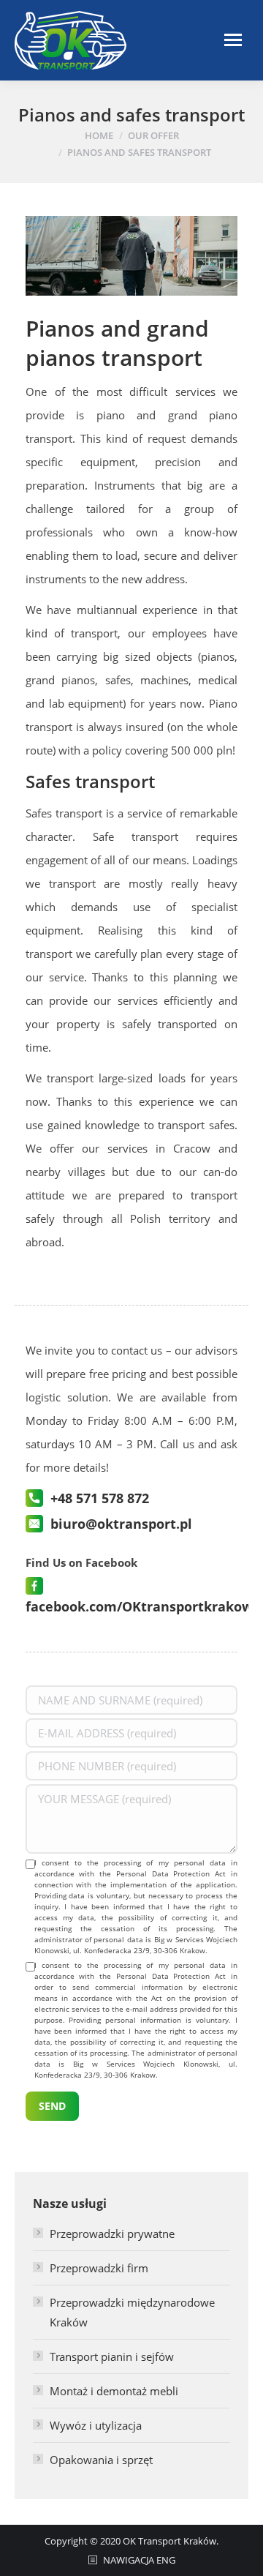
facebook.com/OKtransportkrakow (139, 1606)
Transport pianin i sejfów (112, 2356)
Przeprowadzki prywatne (112, 2234)
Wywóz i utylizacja (96, 2425)
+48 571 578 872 (100, 1498)
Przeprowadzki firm (99, 2268)
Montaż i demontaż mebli (114, 2391)
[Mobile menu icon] (233, 40)
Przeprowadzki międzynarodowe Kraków (132, 2312)
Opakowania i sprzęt (101, 2460)
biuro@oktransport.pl (121, 1524)
